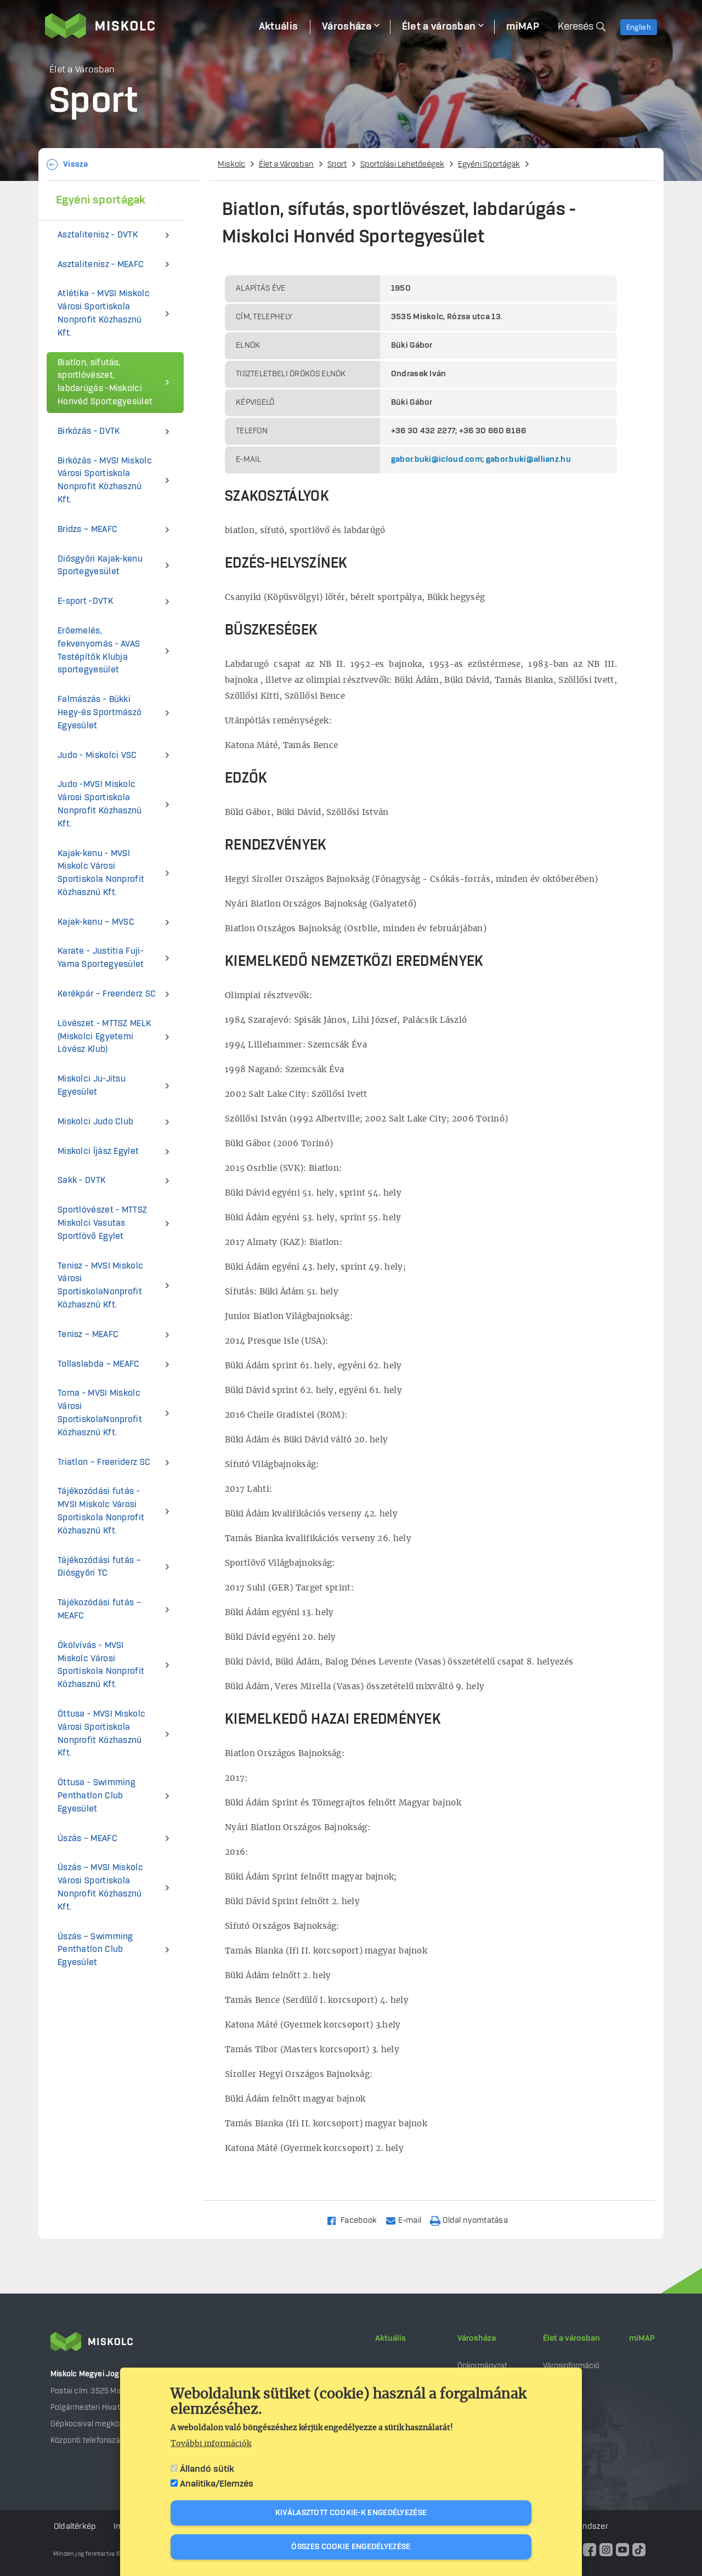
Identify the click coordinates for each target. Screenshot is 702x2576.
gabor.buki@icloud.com (437, 460)
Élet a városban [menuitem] (439, 27)
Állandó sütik (207, 2469)
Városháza (477, 2339)
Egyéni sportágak (101, 200)
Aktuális (390, 2339)
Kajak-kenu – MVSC (96, 922)
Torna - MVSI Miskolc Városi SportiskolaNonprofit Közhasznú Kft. (100, 1413)
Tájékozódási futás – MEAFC (99, 1609)
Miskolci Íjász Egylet (98, 1151)
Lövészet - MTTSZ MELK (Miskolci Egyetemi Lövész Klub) (104, 1037)
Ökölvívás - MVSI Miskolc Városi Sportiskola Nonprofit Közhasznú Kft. (101, 1665)
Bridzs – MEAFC (87, 530)
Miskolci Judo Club (95, 1122)
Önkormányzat (482, 2366)
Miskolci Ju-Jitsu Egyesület (92, 1086)
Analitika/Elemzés (217, 2484)
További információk (211, 2444)
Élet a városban (571, 2339)
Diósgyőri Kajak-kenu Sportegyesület (100, 566)
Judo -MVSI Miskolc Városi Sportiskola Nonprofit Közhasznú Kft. (100, 804)
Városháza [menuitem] (347, 27)
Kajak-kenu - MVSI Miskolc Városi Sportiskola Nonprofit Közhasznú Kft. (101, 873)
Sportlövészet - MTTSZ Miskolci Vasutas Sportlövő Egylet (102, 1223)
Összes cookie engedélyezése (351, 2547)
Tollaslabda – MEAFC (99, 1364)
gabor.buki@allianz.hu (528, 460)
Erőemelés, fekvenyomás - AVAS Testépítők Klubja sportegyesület (99, 650)
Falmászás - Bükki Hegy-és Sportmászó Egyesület (100, 713)
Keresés (576, 27)
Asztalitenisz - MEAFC (101, 265)
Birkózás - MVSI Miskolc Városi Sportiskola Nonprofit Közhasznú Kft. (105, 480)
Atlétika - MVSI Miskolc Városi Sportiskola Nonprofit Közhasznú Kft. (104, 313)
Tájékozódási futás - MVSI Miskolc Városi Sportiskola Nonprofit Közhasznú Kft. (101, 1511)
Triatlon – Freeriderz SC (104, 1462)
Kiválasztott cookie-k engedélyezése (351, 2513)
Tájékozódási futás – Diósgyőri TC (99, 1567)
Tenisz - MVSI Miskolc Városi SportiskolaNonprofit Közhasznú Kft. (100, 1286)
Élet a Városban (286, 165)
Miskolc (231, 165)
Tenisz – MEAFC (88, 1335)
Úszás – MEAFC (87, 1839)
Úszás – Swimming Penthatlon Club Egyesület (95, 1950)
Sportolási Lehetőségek (402, 165)
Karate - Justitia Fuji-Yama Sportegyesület (101, 958)
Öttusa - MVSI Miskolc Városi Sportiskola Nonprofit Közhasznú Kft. (101, 1734)
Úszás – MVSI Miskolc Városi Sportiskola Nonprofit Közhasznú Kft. (100, 1887)
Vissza (76, 165)
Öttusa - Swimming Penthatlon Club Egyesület (97, 1796)
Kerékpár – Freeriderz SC (107, 994)
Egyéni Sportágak (489, 165)
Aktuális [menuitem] (278, 27)
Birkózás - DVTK (89, 431)
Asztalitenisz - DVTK (98, 235)
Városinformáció (571, 2366)
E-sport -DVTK (85, 601)
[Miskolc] (146, 26)
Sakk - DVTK (81, 1181)
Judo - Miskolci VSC (97, 755)
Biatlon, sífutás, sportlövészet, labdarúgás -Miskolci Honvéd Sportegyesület (105, 382)
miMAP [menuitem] (523, 27)
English (639, 27)
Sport (337, 165)
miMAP (642, 2339)
